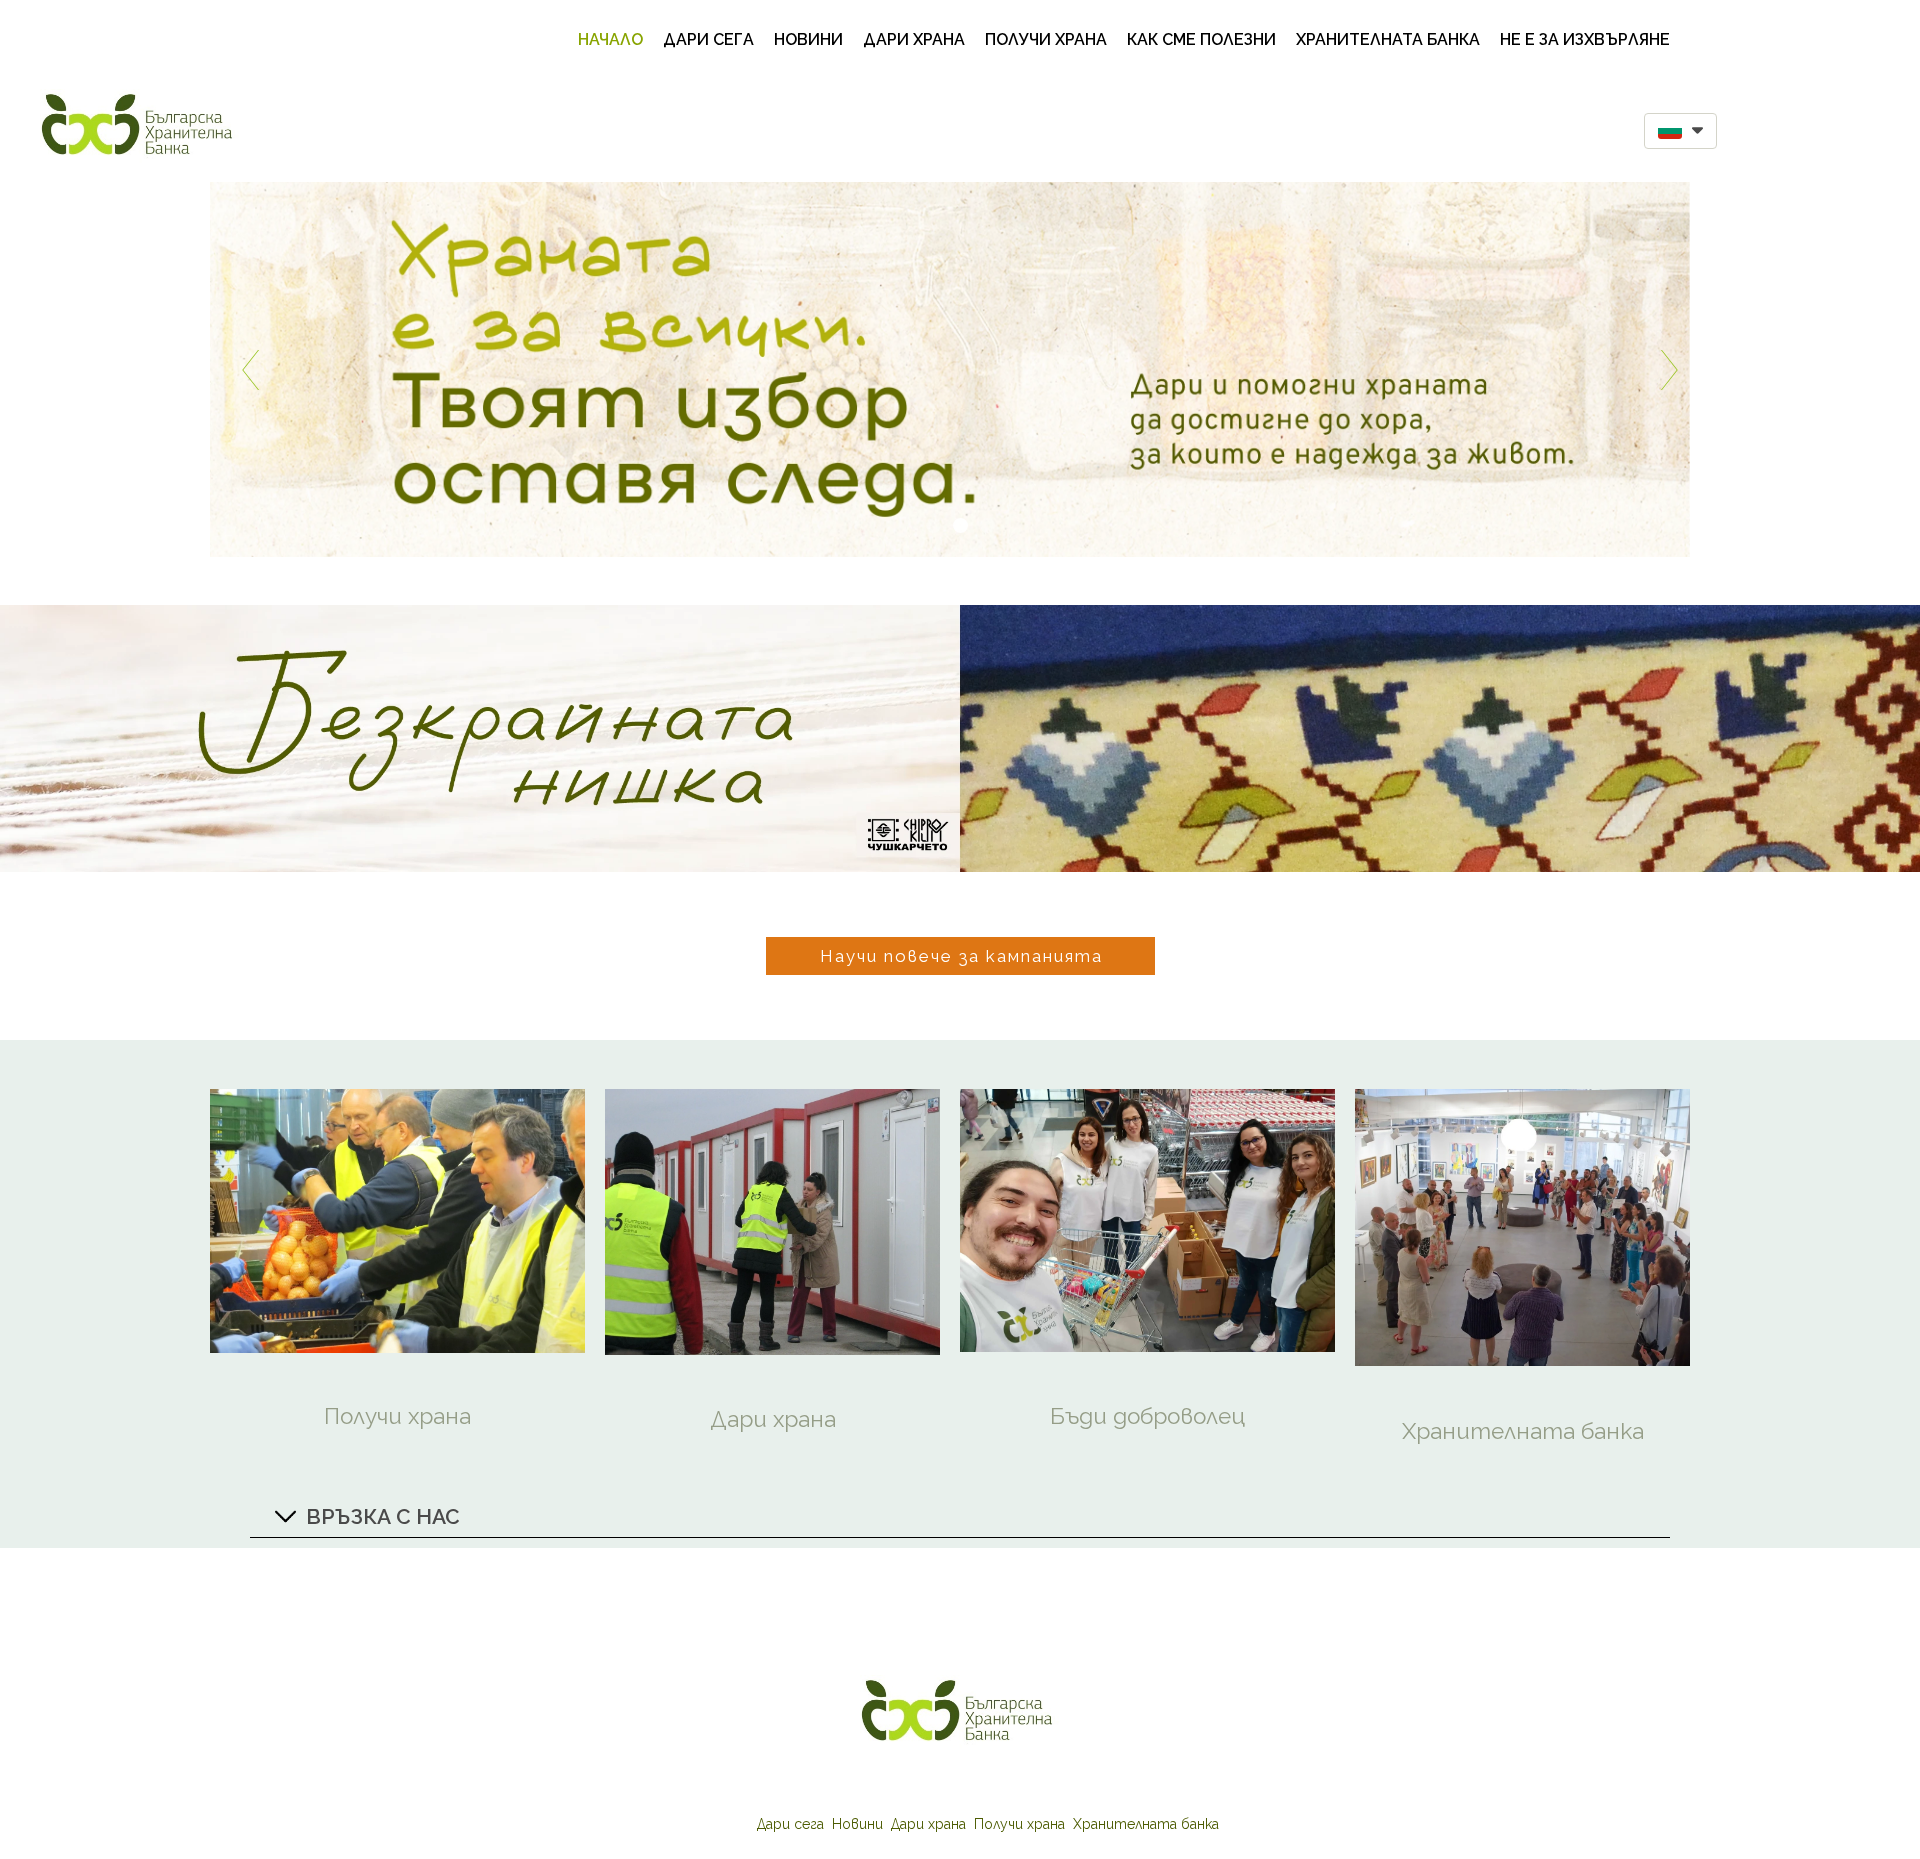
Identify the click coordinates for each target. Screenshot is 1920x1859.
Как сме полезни (1201, 39)
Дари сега (708, 39)
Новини (808, 39)
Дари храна (914, 39)
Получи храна (1046, 39)
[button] (1680, 131)
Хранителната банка (1388, 39)
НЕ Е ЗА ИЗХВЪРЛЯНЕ (1585, 39)
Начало (610, 39)
